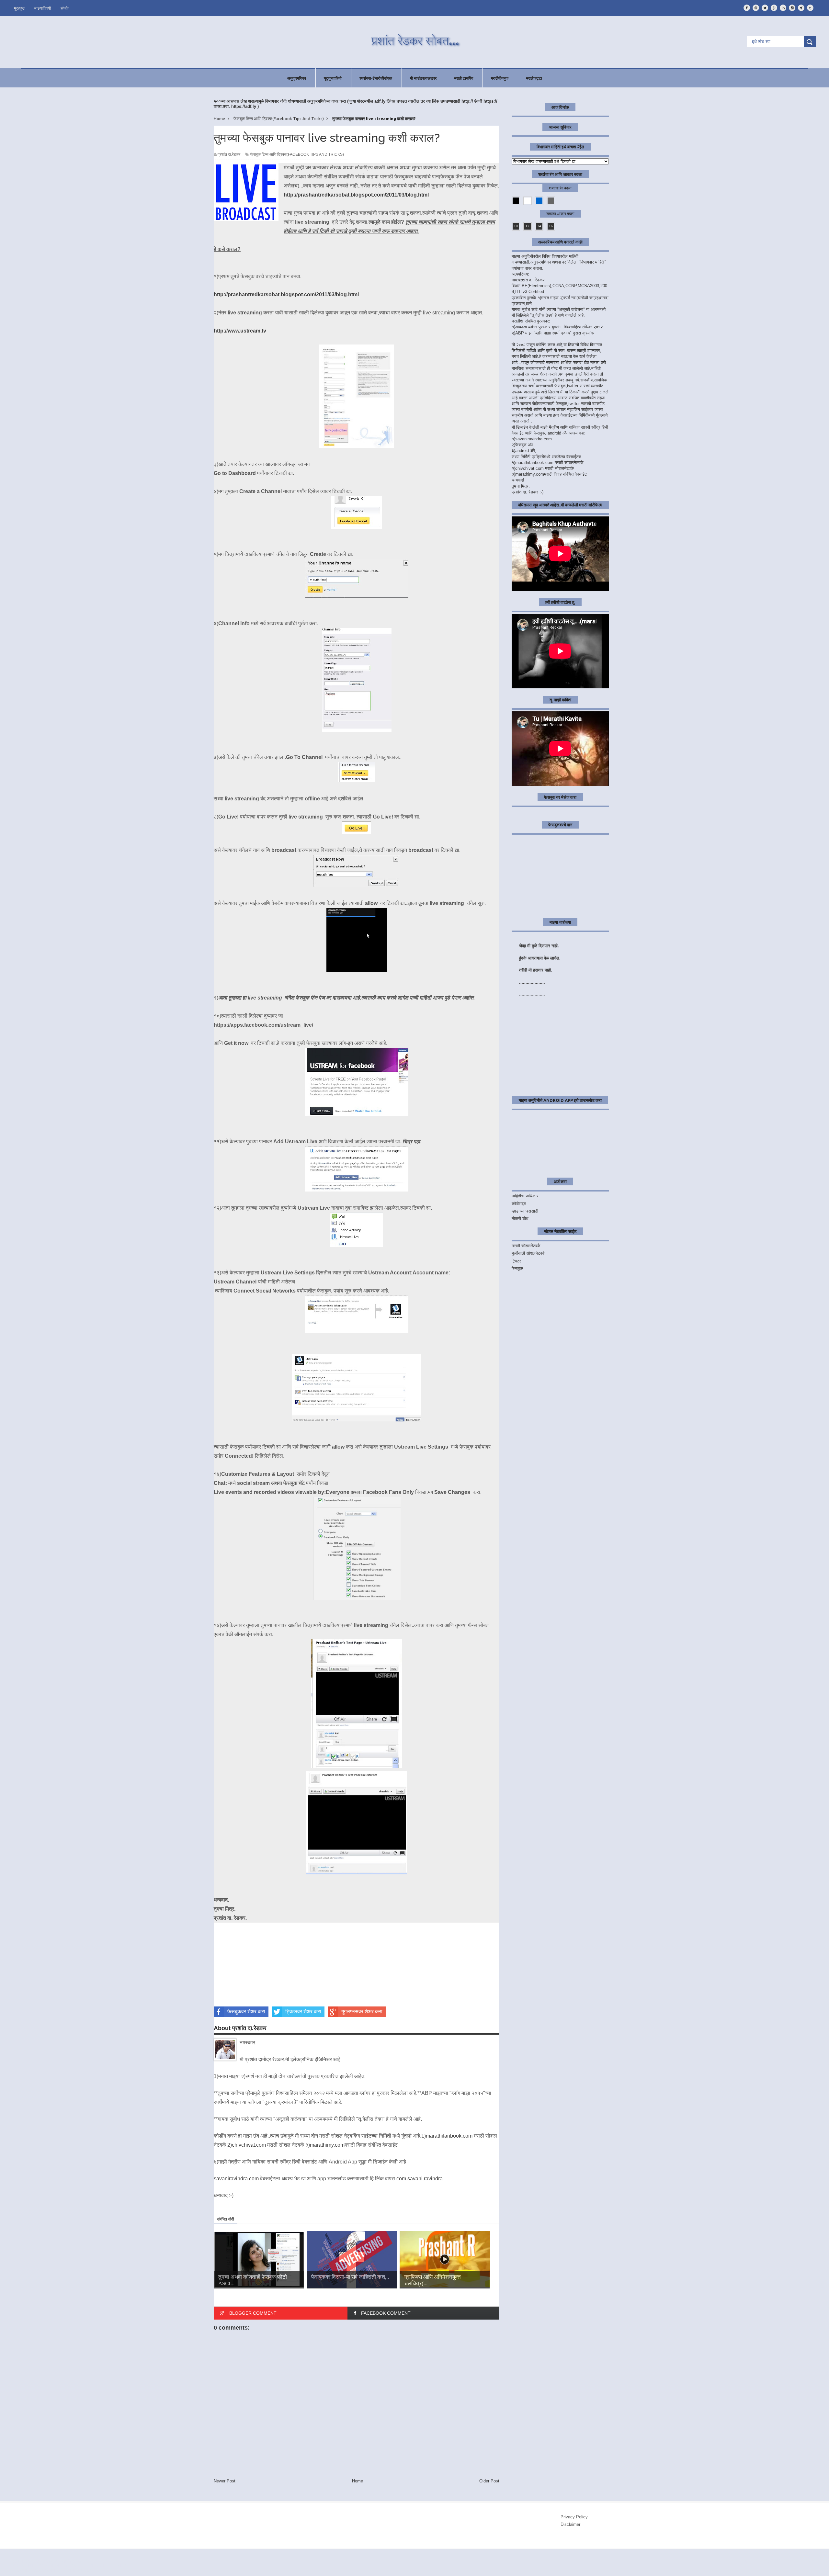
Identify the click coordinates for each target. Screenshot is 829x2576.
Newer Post (225, 2481)
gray (551, 201)
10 (516, 226)
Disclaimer (570, 2524)
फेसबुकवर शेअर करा (246, 2011)
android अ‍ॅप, (526, 451)
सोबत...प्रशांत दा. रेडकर (68, 2561)
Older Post (489, 2481)
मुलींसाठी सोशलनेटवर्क (528, 1253)
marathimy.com (327, 2145)
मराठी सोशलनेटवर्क (526, 1246)
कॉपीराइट (519, 1204)
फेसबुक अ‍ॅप (524, 445)
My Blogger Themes (104, 2566)
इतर (811, 2560)
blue (539, 201)
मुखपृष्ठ (19, 8)
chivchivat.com (249, 2145)
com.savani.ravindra (420, 2179)
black (516, 201)
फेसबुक (517, 1268)
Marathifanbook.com (71, 2570)
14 (539, 226)
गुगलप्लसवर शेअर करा (362, 2011)
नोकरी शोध (520, 1219)
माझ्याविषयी (43, 8)
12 (528, 226)
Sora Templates (56, 2566)
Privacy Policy (574, 2517)
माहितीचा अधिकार (525, 1196)
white (528, 201)
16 (551, 226)
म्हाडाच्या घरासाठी (525, 1211)
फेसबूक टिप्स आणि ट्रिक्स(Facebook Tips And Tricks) (297, 154)
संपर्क (65, 8)
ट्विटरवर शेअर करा (303, 2011)
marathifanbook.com (449, 2136)
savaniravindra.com (236, 2179)
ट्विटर (516, 1261)
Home (358, 2481)
